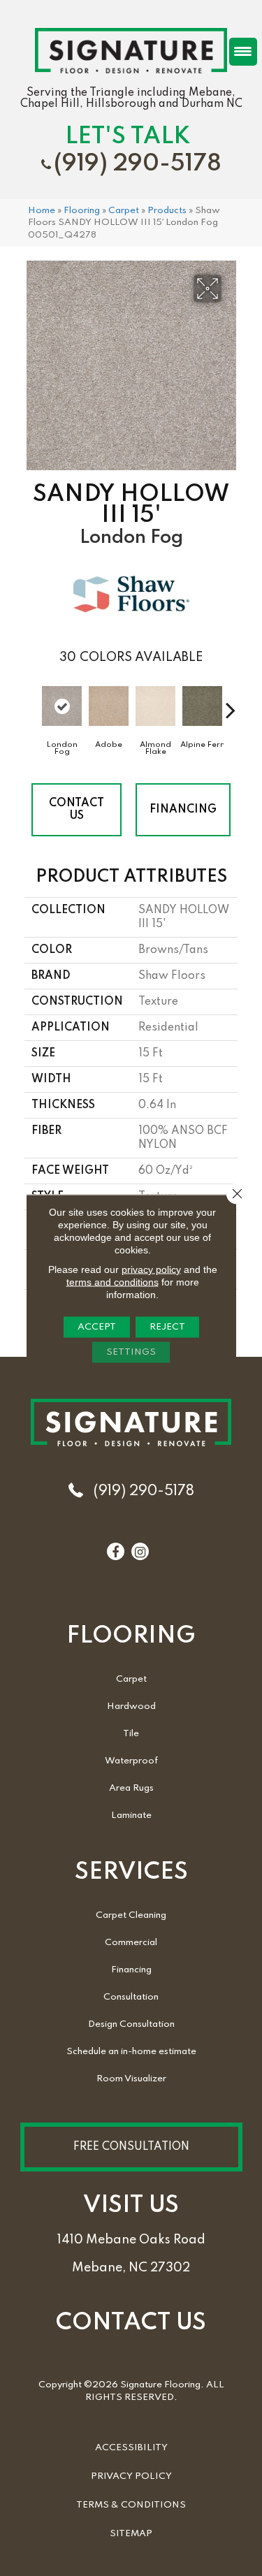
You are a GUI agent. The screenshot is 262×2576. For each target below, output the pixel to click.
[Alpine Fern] (202, 706)
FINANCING (183, 810)
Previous (31, 703)
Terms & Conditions (131, 2505)
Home (42, 211)
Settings (131, 1352)
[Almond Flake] (155, 706)
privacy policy (151, 1269)
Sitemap (131, 2534)
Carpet (124, 211)
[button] (131, 2147)
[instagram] (140, 1552)
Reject (167, 1326)
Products (167, 211)
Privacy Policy (131, 2476)
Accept (97, 1326)
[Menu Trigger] (243, 52)
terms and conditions (112, 1281)
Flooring (82, 211)
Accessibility (131, 2448)
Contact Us (77, 810)
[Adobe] (109, 706)
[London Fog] (62, 706)
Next (231, 703)
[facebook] (115, 1552)
